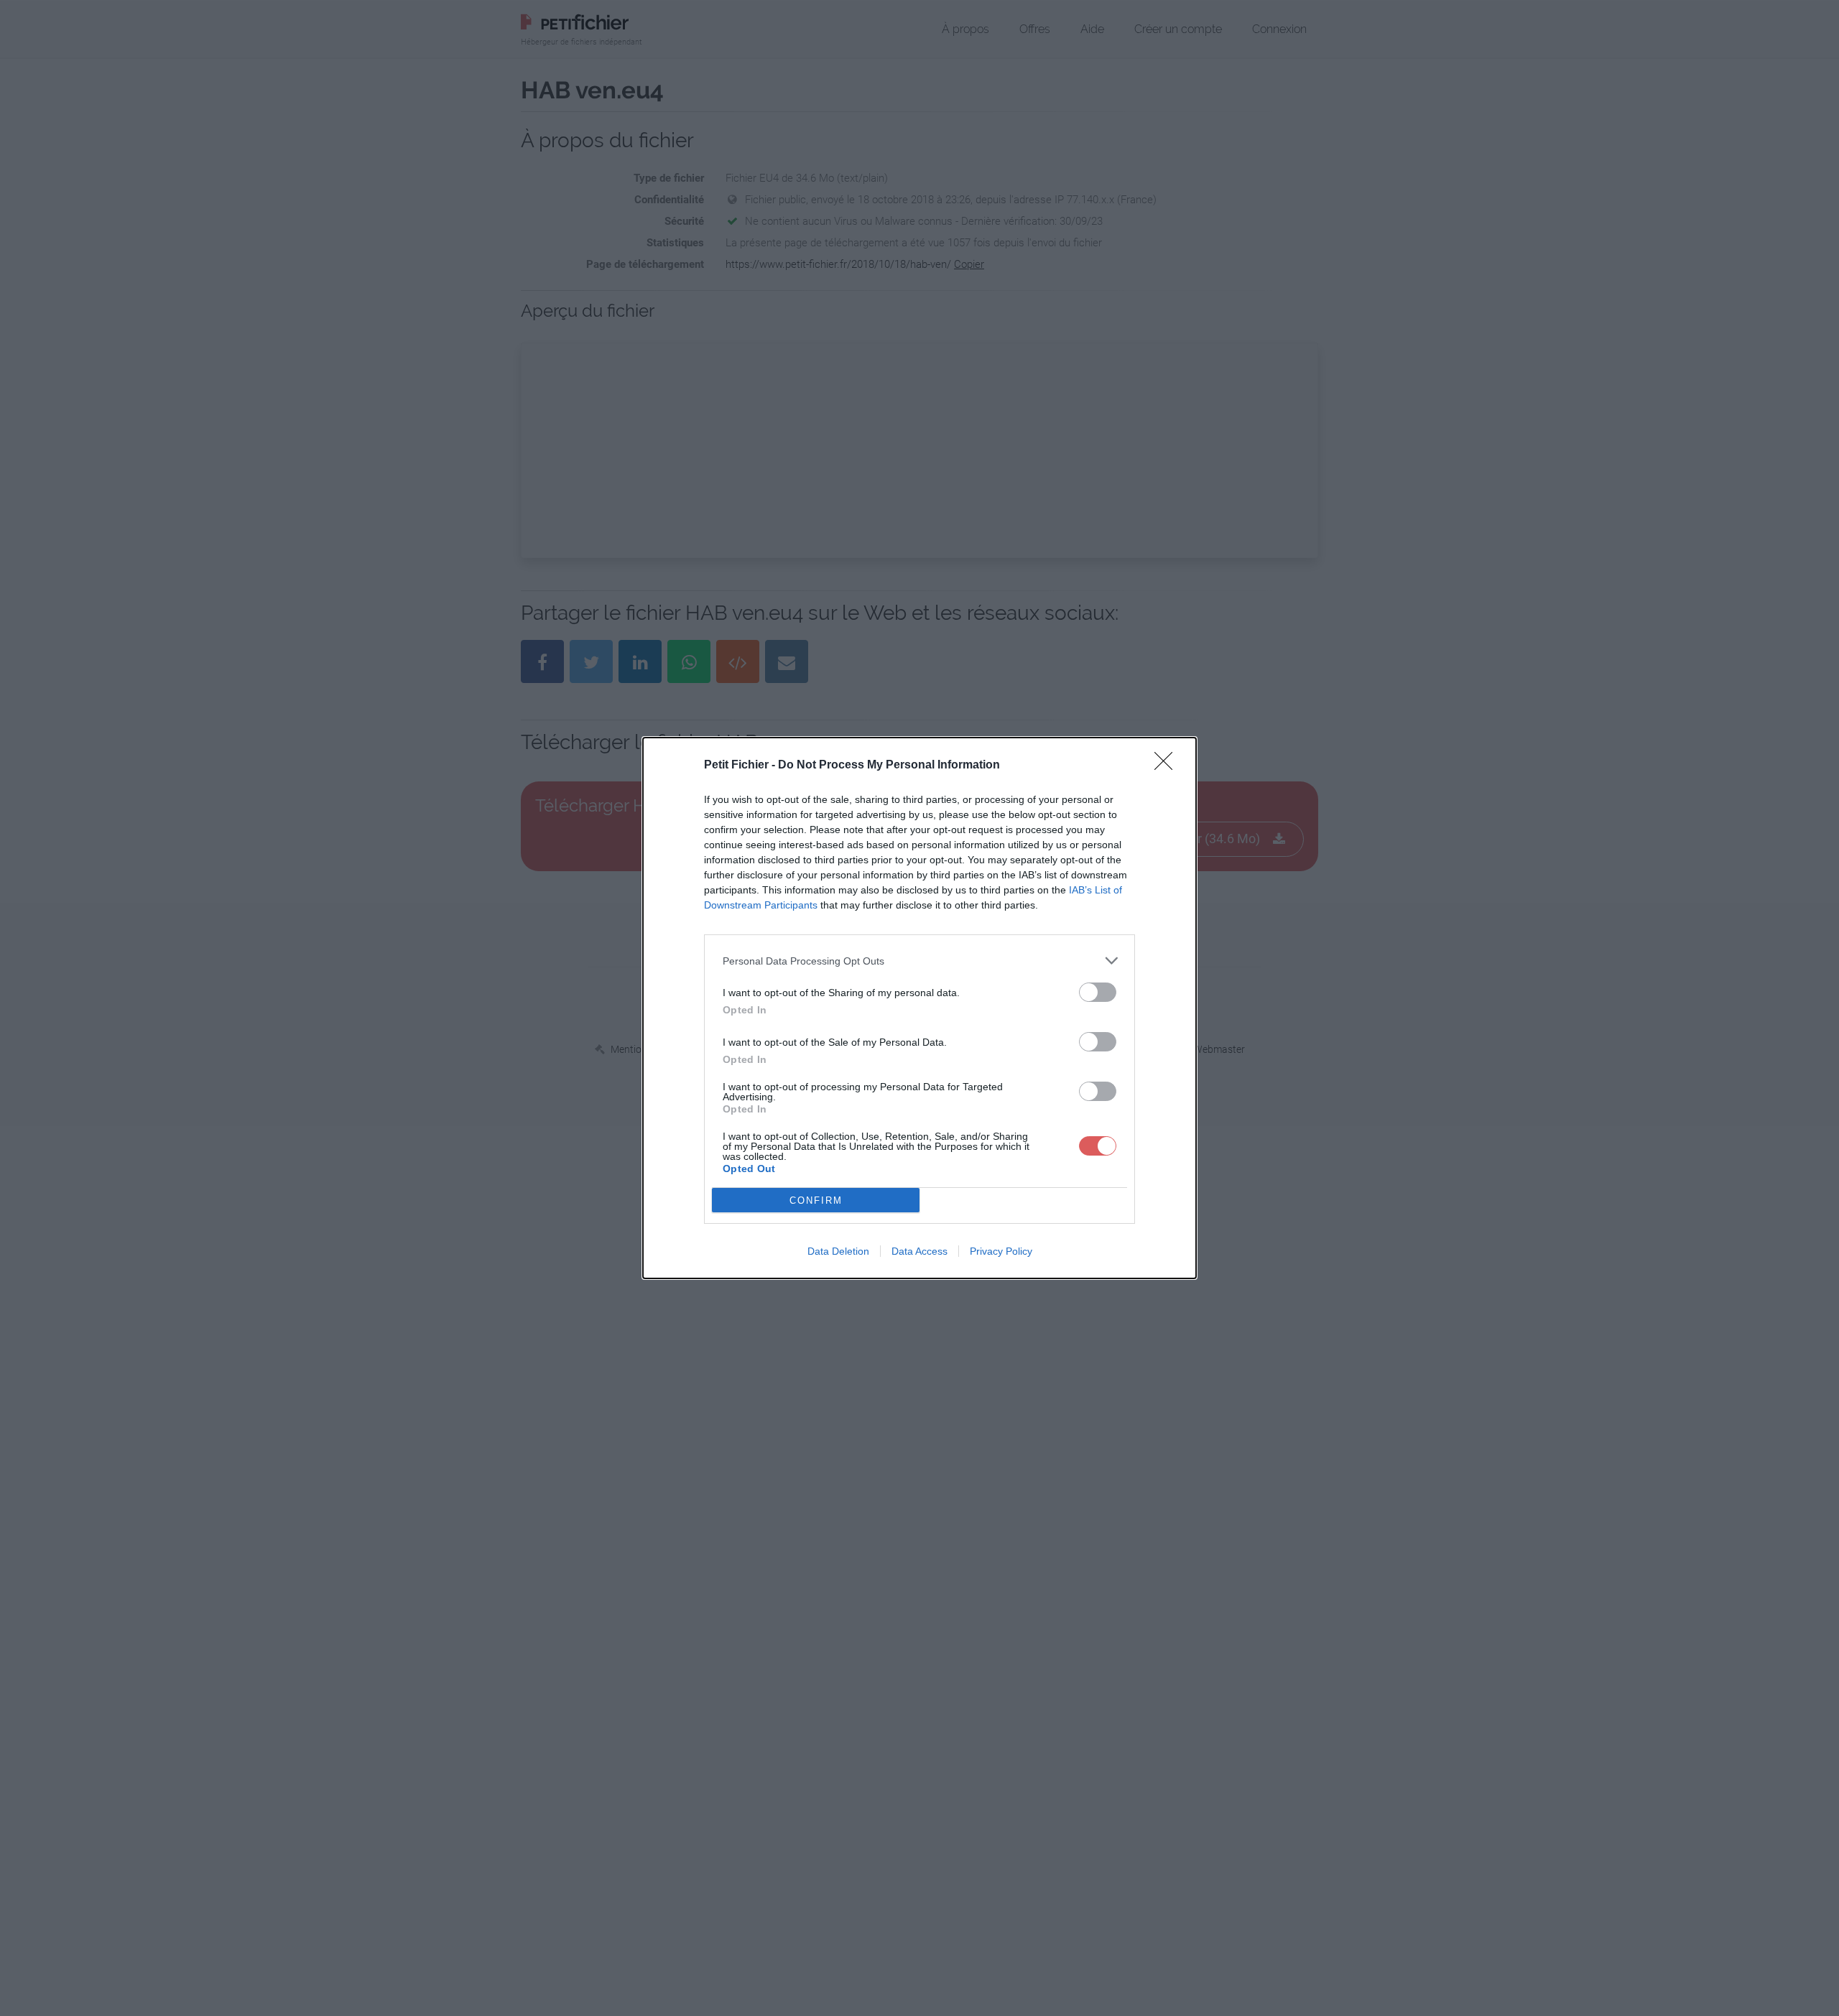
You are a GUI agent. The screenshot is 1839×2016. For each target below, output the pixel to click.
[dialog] (919, 1008)
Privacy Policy (1001, 1251)
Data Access (919, 1251)
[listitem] (919, 961)
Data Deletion (838, 1251)
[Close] (1168, 766)
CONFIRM (816, 1200)
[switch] (1098, 992)
